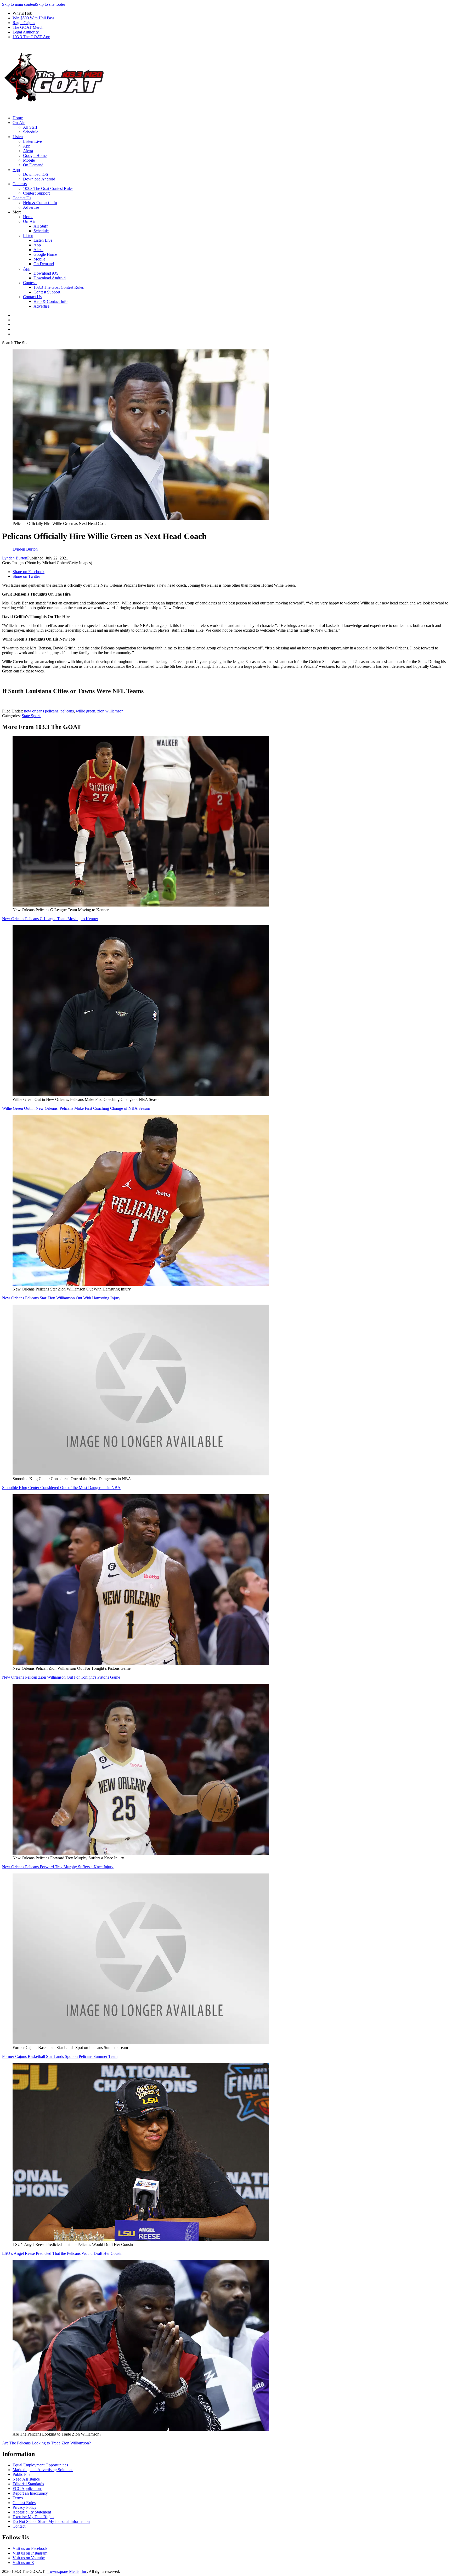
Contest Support (36, 193)
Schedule (31, 132)
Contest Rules (24, 2503)
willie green (86, 711)
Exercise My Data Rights (33, 2517)
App (27, 146)
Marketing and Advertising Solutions (43, 2470)
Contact (19, 2526)
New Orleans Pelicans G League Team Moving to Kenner (50, 919)
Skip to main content (19, 4)
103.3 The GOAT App (31, 37)
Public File (21, 2474)
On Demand (33, 165)
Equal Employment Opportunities (40, 2465)
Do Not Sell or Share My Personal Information (51, 2521)
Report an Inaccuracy (30, 2493)
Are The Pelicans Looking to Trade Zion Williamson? (46, 2443)
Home (18, 118)
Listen (18, 137)
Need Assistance (26, 2479)
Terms (18, 2498)
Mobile (29, 160)
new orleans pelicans (41, 711)
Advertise (31, 207)
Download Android (39, 179)
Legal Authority (26, 32)
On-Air (19, 123)
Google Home (35, 155)
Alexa (28, 151)
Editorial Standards (28, 2484)
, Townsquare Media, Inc (66, 2571)
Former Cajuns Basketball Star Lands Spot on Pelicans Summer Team (60, 2056)
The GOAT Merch (28, 27)
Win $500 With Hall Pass (33, 18)
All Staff (30, 127)
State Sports (32, 716)
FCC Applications (27, 2489)
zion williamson (110, 711)
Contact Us (22, 198)
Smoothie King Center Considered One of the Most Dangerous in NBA (61, 1488)
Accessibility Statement (32, 2512)
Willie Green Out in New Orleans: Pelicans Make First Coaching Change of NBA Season (76, 1108)
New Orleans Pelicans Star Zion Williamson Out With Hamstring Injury (61, 1298)
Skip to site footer (51, 4)
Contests (20, 184)
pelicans (67, 711)
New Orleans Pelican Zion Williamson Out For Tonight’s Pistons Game (61, 1677)
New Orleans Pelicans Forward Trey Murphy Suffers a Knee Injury (58, 1867)
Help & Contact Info (40, 203)
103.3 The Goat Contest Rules (48, 188)
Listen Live (32, 141)
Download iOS (36, 174)
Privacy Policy (25, 2507)
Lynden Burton (15, 558)
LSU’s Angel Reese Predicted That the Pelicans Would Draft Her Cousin (62, 2253)
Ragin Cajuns (24, 23)
